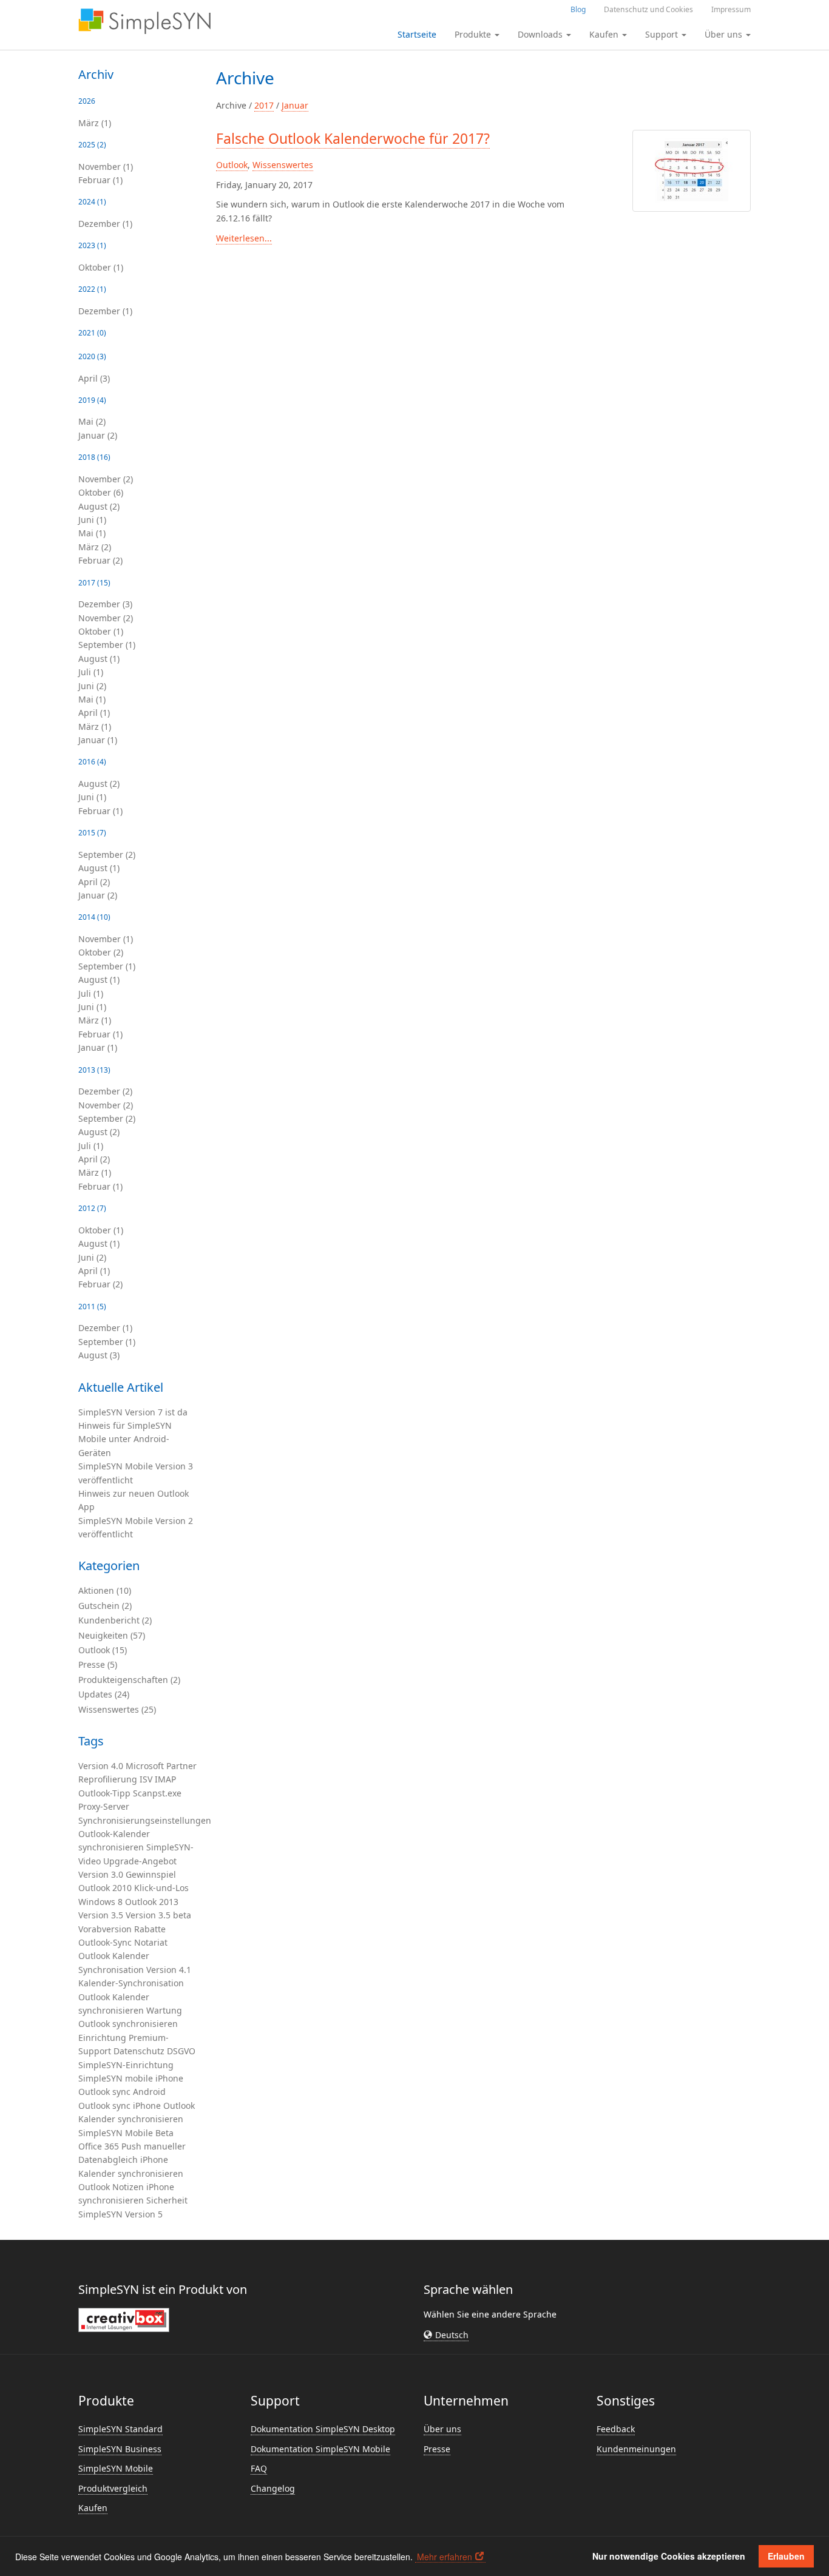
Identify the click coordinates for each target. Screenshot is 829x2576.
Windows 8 (100, 1902)
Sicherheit (167, 2200)
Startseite (417, 34)
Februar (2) (100, 560)
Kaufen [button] (605, 34)
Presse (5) (98, 1664)
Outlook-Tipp (104, 1793)
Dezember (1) (105, 224)
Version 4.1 (169, 1970)
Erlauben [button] (786, 2556)
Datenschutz (139, 2051)
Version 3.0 (101, 1874)
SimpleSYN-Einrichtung (126, 2065)
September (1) (107, 645)
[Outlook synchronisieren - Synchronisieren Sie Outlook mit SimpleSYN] (144, 21)
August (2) (99, 506)
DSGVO (181, 2051)
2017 (264, 105)
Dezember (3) (105, 604)
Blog (578, 9)
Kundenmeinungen (636, 2449)
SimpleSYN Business (120, 2449)
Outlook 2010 (105, 1888)
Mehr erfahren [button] (445, 2557)
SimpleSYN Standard (120, 2429)
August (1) (99, 659)
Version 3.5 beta (158, 1915)
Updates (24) (104, 1694)
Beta (164, 2133)
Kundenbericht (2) (115, 1620)
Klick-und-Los (161, 1888)
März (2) (95, 547)
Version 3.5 (101, 1915)
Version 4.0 (101, 1766)
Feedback (616, 2429)
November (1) (106, 167)
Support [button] (663, 34)
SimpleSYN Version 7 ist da (133, 1412)
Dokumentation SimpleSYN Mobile (320, 2449)
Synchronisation (111, 1970)
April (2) (94, 882)
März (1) (95, 123)
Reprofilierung (108, 1779)
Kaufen (93, 2508)
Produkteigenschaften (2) (129, 1680)
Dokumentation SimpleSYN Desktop (323, 2429)
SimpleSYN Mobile (116, 2133)
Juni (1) (92, 520)
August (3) (99, 1355)
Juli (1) (91, 672)
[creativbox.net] (124, 2319)
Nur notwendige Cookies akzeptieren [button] (669, 2556)
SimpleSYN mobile (116, 2078)
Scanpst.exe (157, 1793)
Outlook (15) (103, 1650)
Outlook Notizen (111, 2187)
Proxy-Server (104, 1806)
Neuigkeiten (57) (112, 1635)
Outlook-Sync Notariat (123, 1942)
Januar (295, 105)
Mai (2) (92, 421)
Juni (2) (92, 686)
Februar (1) (100, 180)
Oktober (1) (101, 267)
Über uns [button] (725, 34)
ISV (146, 1779)
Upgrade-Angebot (140, 1861)
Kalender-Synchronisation (131, 1983)
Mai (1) (92, 533)
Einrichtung (102, 2038)
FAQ (259, 2468)
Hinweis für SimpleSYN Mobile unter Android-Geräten (125, 1439)
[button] (446, 2335)
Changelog (273, 2488)
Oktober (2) (101, 952)
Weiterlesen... (244, 238)
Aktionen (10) (105, 1590)
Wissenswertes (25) (117, 1709)
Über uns (442, 2429)
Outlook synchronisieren (128, 2024)
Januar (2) (98, 435)
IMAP (165, 1779)
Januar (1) (98, 740)
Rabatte (150, 1929)
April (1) (94, 713)
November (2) (106, 479)
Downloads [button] (541, 34)
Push (131, 2146)
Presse (437, 2449)
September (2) (107, 855)
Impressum (731, 9)
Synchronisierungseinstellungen (145, 1820)
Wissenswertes (283, 165)
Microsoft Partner (161, 1766)
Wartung (164, 2010)
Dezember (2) (105, 1091)
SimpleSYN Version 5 (120, 2214)
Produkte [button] (474, 34)
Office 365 (99, 2146)
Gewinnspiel (151, 1874)
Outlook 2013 (152, 1902)
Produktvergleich (113, 2488)
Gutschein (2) (105, 1606)
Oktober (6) (101, 492)
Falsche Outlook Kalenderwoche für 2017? (353, 138)
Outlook (94, 1956)
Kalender (131, 1956)
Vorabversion (105, 1929)
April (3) (94, 378)
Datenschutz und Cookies (648, 9)
